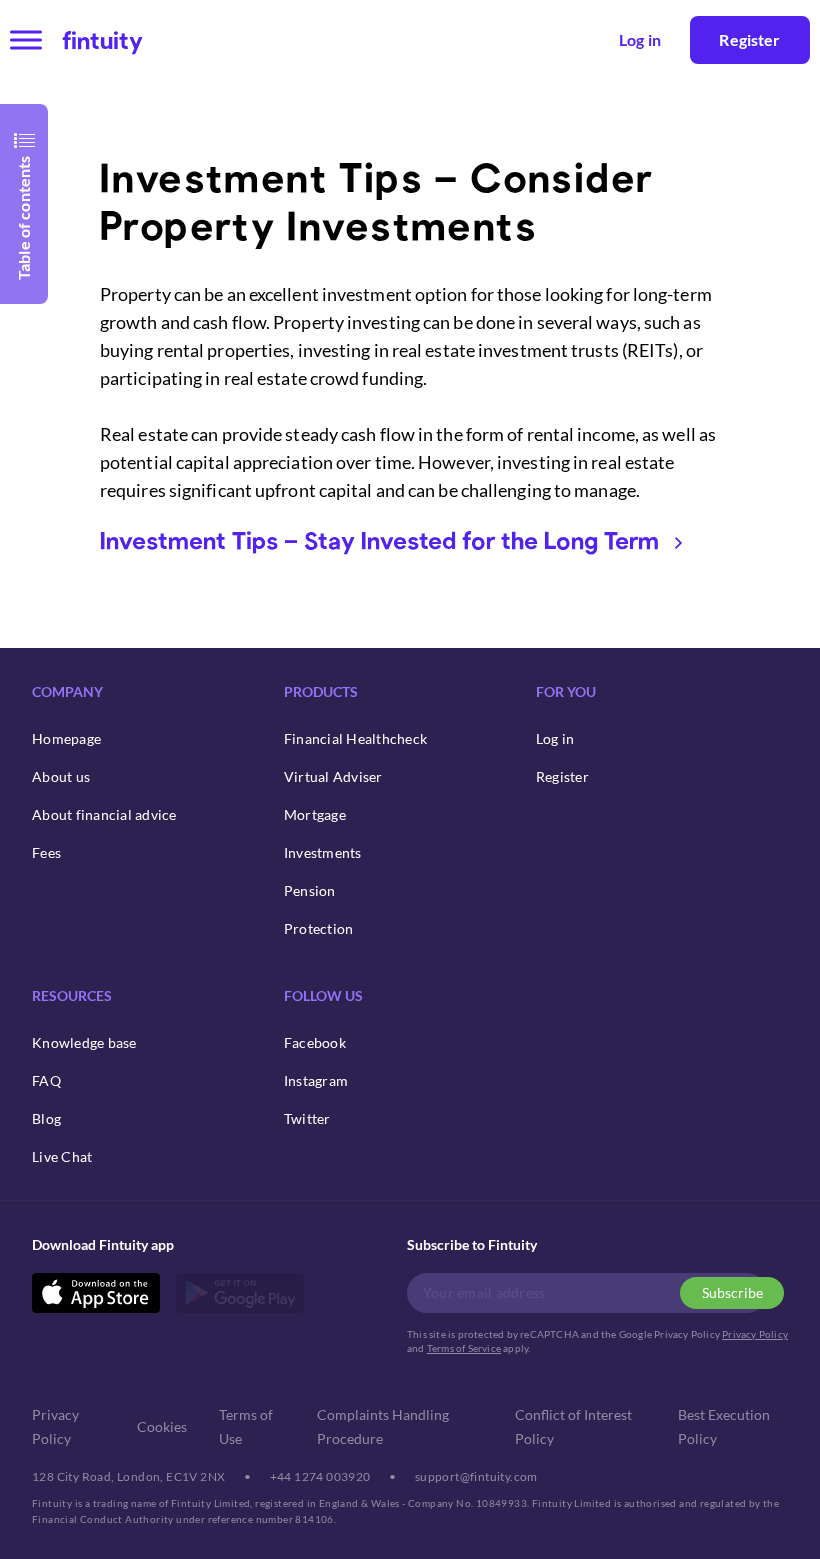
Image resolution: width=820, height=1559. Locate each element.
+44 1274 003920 (320, 1476)
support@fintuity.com (476, 1476)
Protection (319, 928)
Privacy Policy (755, 1334)
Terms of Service (464, 1348)
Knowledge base (84, 1042)
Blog (46, 1118)
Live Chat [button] (62, 1156)
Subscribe (732, 1292)
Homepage (66, 738)
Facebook (315, 1042)
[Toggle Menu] (26, 39)
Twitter (307, 1118)
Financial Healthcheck (355, 738)
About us (61, 776)
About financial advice (104, 814)
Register (749, 39)
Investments (323, 852)
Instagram (316, 1080)
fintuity (102, 39)
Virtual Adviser (333, 776)
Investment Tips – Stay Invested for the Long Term (379, 539)
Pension (310, 890)
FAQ (46, 1080)
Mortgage (315, 814)
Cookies (162, 1426)
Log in (555, 738)
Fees (46, 852)
